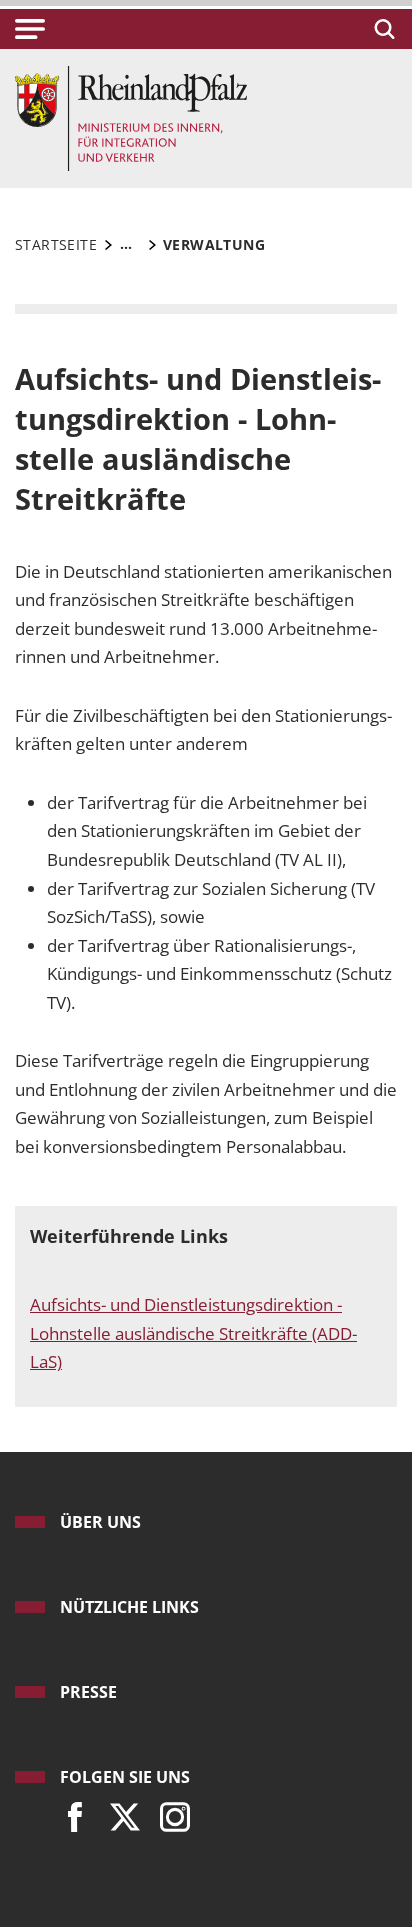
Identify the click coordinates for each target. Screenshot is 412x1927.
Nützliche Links (129, 1607)
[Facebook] (70, 1812)
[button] (30, 29)
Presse (88, 1692)
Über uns (100, 1522)
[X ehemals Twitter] (120, 1812)
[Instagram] (170, 1812)
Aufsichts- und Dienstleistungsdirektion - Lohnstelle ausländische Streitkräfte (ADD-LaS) (193, 1333)
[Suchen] (381, 29)
